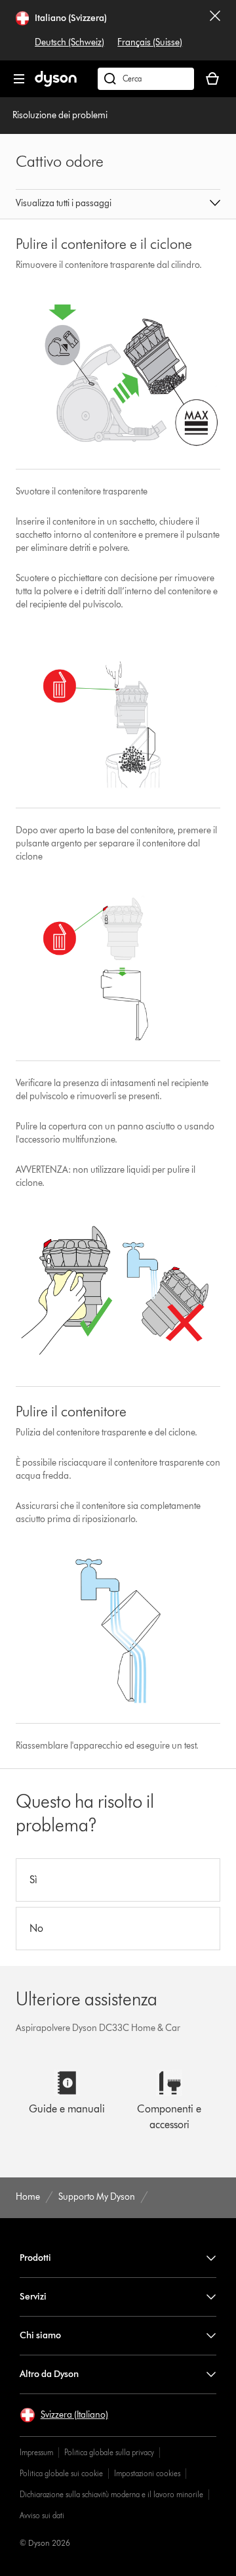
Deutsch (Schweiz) (69, 42)
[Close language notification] (215, 30)
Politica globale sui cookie (61, 2473)
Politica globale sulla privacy (109, 2452)
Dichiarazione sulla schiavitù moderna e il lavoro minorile (111, 2494)
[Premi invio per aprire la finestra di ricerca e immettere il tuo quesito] (146, 79)
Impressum (36, 2452)
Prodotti (35, 2258)
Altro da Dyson (49, 2374)
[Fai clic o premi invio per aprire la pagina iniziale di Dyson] (56, 84)
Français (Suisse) (150, 42)
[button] (118, 204)
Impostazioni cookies (147, 2473)
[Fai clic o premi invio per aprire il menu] (19, 79)
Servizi (33, 2297)
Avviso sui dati (42, 2515)
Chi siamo (40, 2335)
